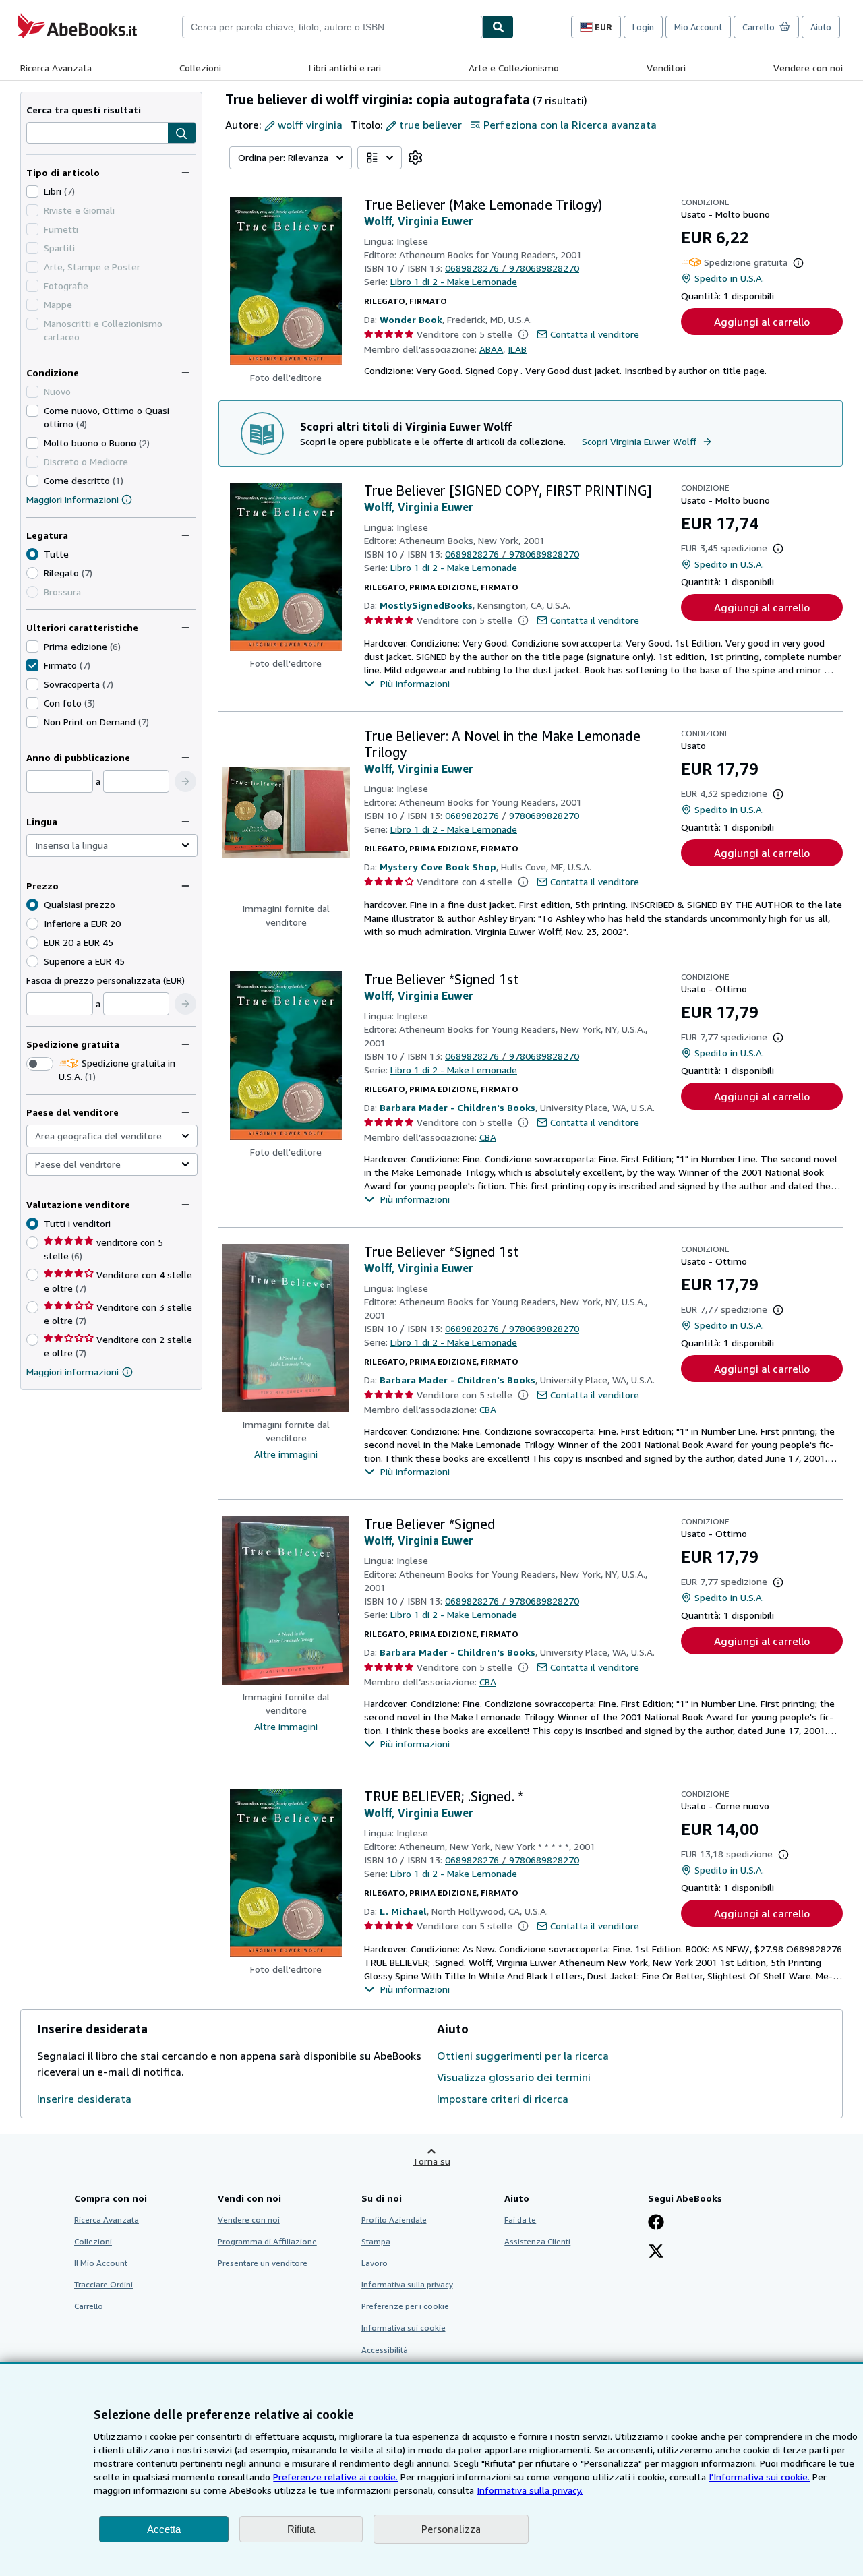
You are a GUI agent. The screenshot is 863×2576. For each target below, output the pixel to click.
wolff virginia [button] (310, 125)
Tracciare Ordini (103, 2284)
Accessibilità (385, 2350)
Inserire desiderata (84, 2099)
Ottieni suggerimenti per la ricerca (523, 2056)
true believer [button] (430, 125)
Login (643, 27)
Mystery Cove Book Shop (438, 867)
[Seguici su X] (656, 2252)
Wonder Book (411, 319)
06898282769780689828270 (512, 268)
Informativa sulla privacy (407, 2284)
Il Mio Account (101, 2263)
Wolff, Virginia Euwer (419, 221)
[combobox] (332, 27)
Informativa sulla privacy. (530, 2490)
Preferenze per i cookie (405, 2306)
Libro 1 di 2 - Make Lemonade (454, 281)
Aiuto (821, 27)
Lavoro (375, 2263)
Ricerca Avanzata (56, 68)
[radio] (32, 573)
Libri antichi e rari (345, 68)
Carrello (89, 2306)
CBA (488, 1137)
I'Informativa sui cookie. (759, 2477)
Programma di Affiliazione (267, 2241)
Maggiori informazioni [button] (72, 1372)
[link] (415, 158)
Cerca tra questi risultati (84, 110)
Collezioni (200, 68)
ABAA (491, 349)
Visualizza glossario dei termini (514, 2077)
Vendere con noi (808, 68)
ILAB (517, 349)
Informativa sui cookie (404, 2328)
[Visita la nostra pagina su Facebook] (656, 2223)
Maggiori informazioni (72, 499)
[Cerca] (498, 27)
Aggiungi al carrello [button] (762, 322)
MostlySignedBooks (426, 605)
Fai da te (520, 2220)
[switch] (40, 1064)
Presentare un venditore (263, 2263)
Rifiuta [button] (301, 2529)
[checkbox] (32, 191)
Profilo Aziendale (394, 2220)
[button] (182, 133)
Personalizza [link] (451, 2529)
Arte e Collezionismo (514, 68)
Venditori (666, 68)
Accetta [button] (164, 2529)
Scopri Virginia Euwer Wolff (639, 441)
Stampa (376, 2241)
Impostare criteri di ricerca (503, 2099)
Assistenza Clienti (537, 2241)
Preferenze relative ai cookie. (335, 2477)
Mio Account (698, 27)
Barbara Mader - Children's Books (457, 1107)
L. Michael (403, 1911)
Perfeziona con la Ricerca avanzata (570, 125)
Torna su (431, 2161)
